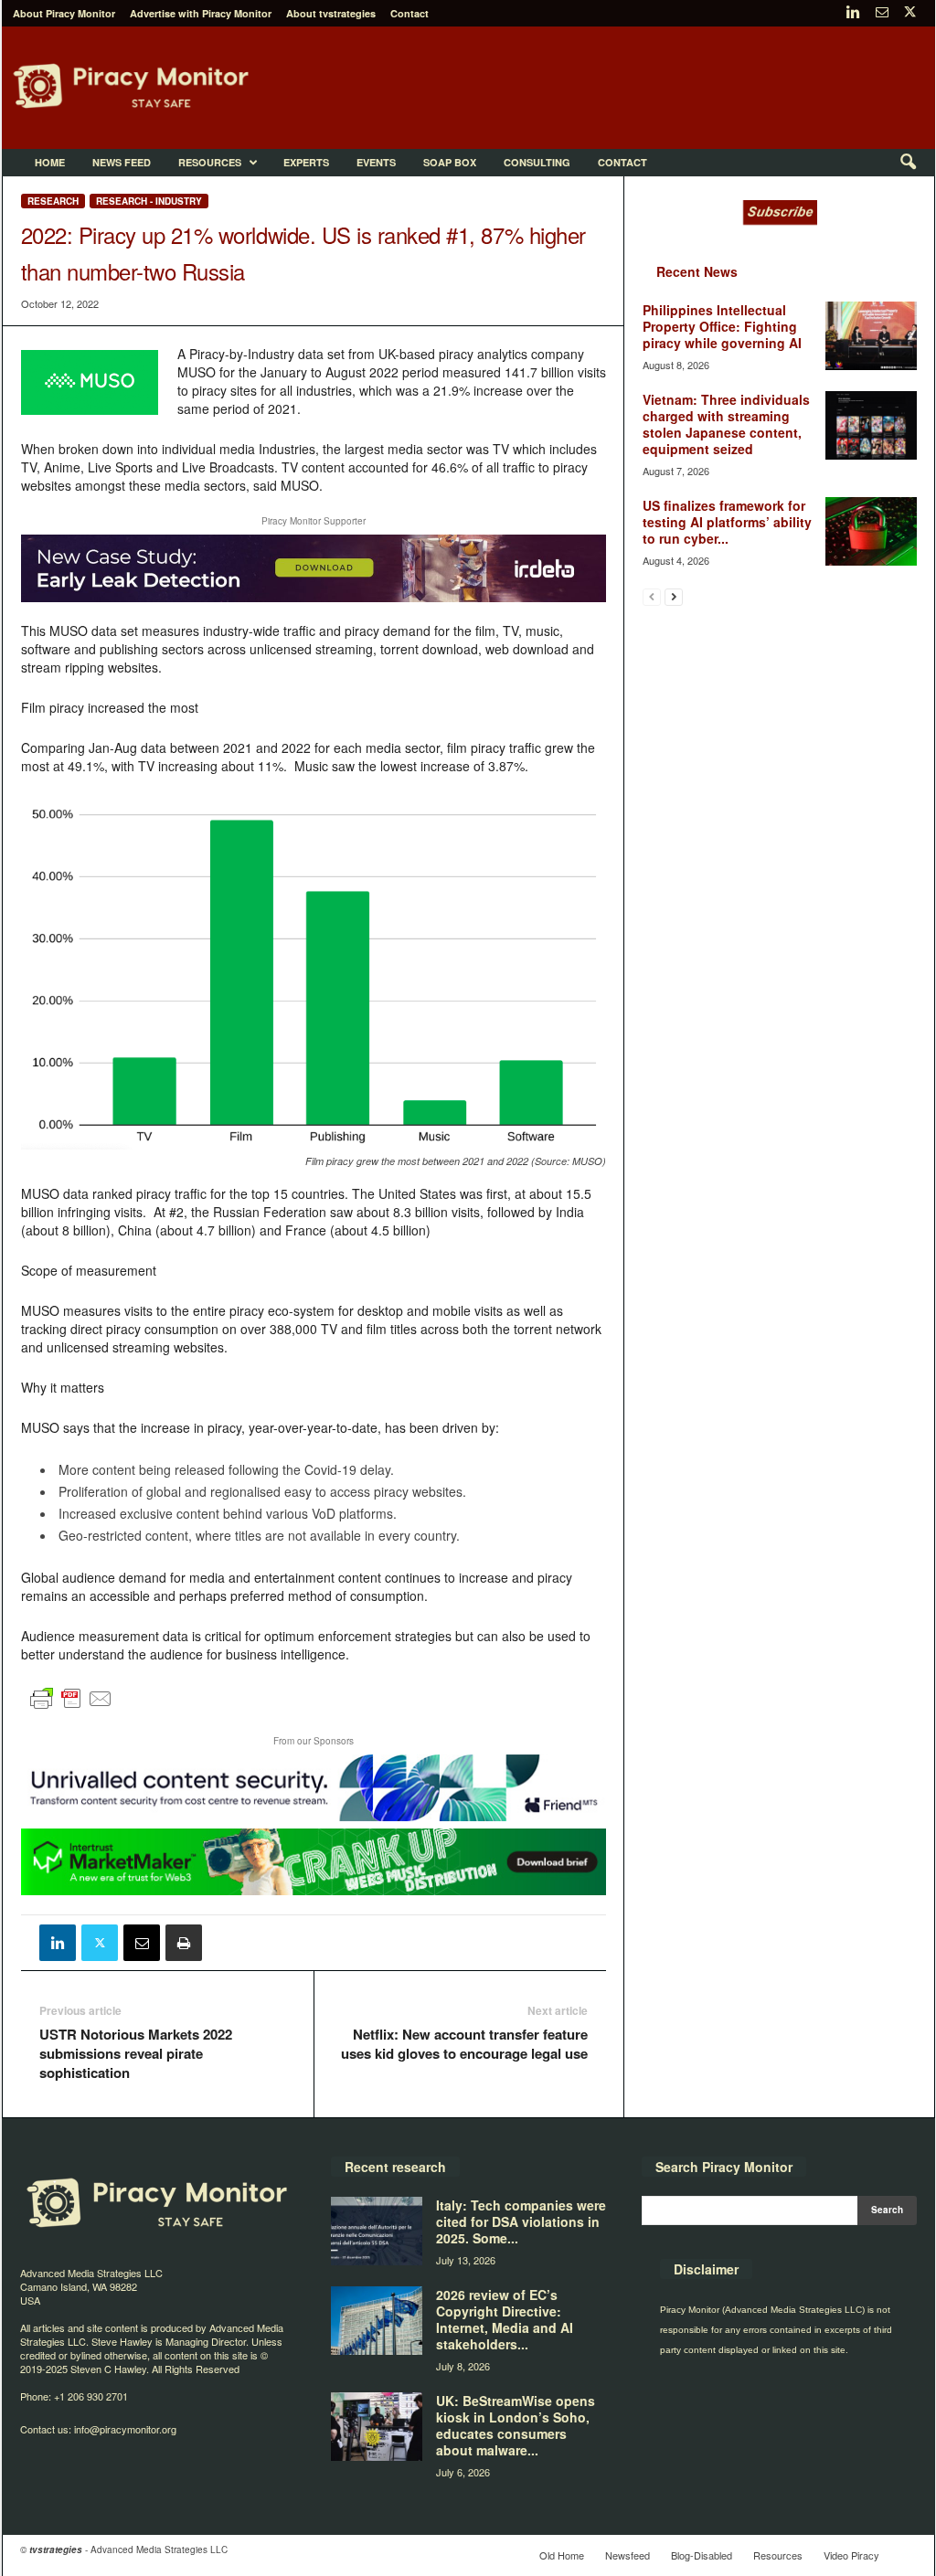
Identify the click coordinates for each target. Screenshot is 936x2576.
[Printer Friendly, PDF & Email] (71, 1706)
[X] (910, 13)
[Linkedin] (854, 13)
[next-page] (674, 596)
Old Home (562, 2555)
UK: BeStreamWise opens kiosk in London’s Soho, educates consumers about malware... (516, 2425)
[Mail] (882, 13)
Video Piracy (851, 2555)
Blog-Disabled (702, 2555)
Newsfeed (628, 2555)
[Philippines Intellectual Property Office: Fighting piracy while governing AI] (871, 336)
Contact (409, 13)
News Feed (122, 162)
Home (50, 162)
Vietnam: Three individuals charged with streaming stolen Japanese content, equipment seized (726, 424)
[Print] (184, 1943)
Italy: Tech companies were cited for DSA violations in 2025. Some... (521, 2221)
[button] (908, 163)
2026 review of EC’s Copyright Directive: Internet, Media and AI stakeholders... (505, 2319)
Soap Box (450, 162)
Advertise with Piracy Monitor (201, 13)
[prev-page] (652, 596)
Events (376, 162)
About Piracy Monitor (64, 13)
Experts (306, 162)
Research (53, 201)
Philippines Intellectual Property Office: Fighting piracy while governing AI (722, 326)
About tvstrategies (331, 13)
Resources (210, 162)
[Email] (142, 1943)
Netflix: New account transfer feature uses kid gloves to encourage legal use (464, 2044)
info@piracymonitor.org (125, 2429)
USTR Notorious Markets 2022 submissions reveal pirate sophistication (136, 2054)
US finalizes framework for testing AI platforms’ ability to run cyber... (727, 522)
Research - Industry (149, 201)
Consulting (537, 162)
